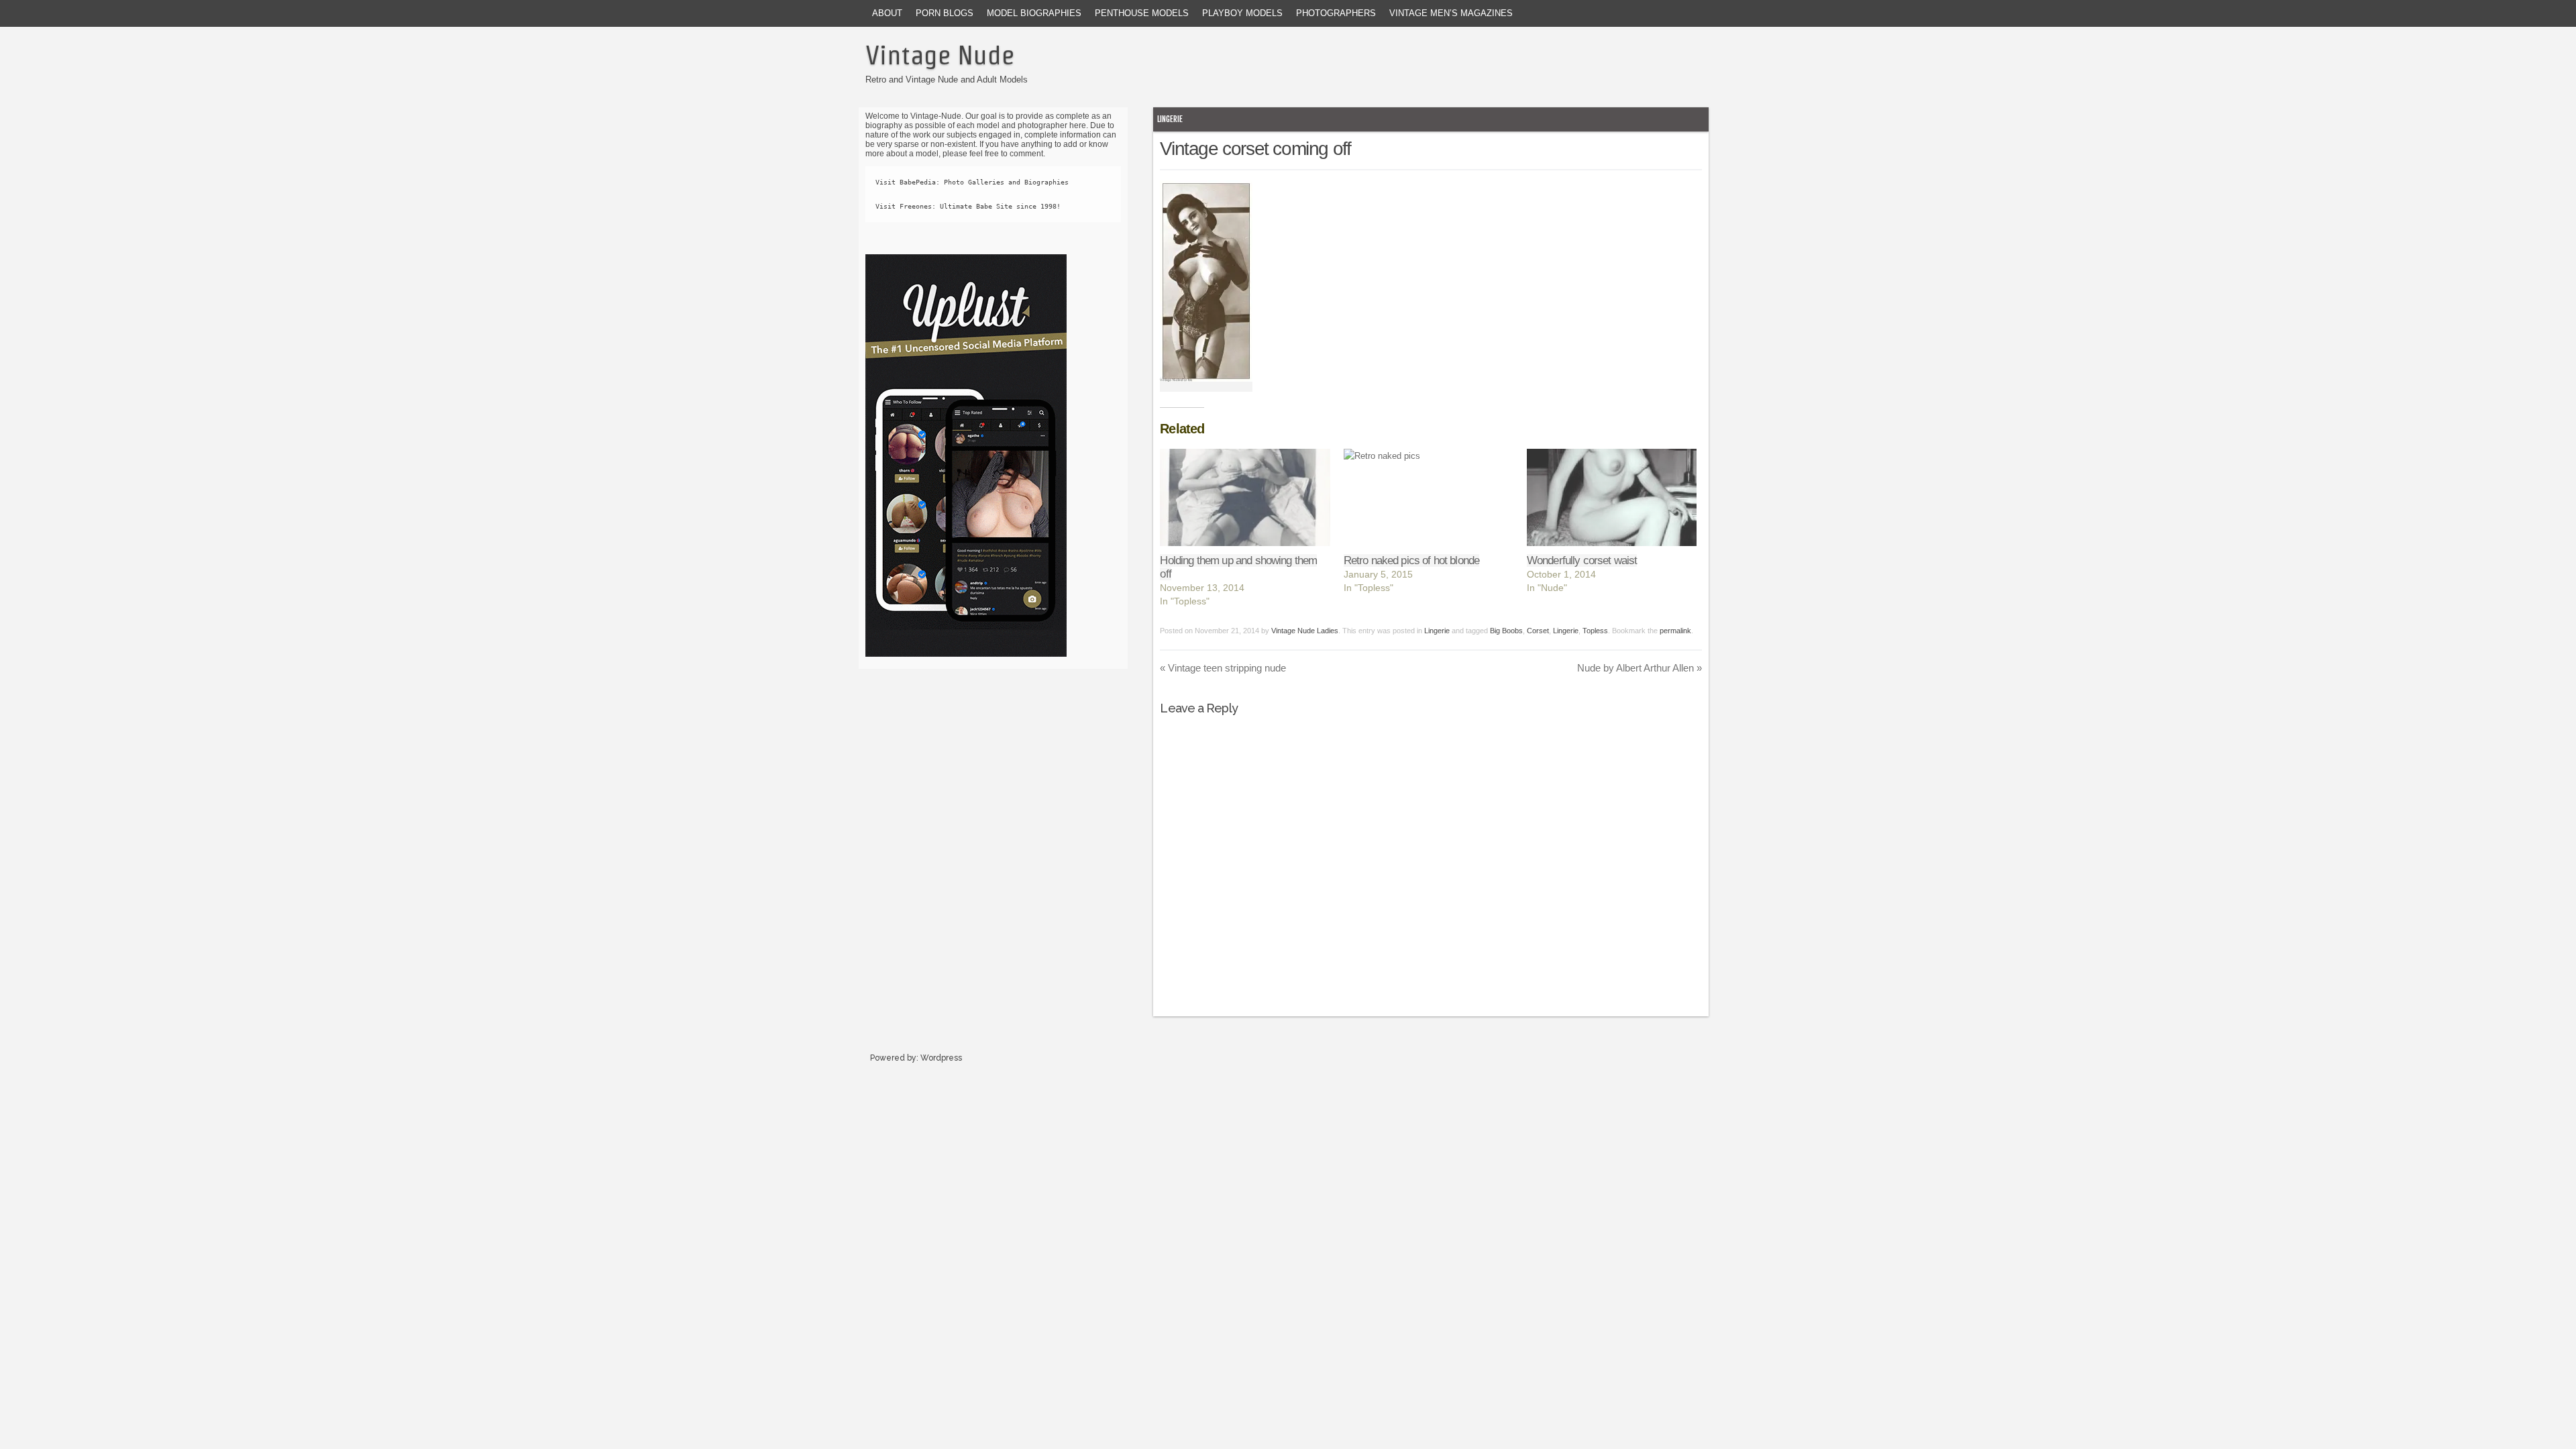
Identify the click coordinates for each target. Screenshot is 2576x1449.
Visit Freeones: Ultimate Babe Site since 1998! (968, 206)
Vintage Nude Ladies (1305, 631)
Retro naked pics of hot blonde (1412, 560)
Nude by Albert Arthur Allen (1640, 668)
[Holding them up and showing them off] (1245, 497)
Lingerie (1170, 119)
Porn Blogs (945, 13)
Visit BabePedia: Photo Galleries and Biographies (972, 182)
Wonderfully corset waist (1582, 560)
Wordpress (941, 1058)
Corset (1538, 631)
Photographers (1336, 13)
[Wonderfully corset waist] (1612, 497)
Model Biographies (1034, 13)
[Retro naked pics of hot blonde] (1429, 497)
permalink (1675, 631)
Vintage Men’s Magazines (1451, 13)
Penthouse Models (1142, 13)
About (887, 13)
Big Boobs (1506, 631)
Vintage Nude (940, 55)
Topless (1595, 631)
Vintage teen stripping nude (1223, 668)
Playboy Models (1242, 13)
